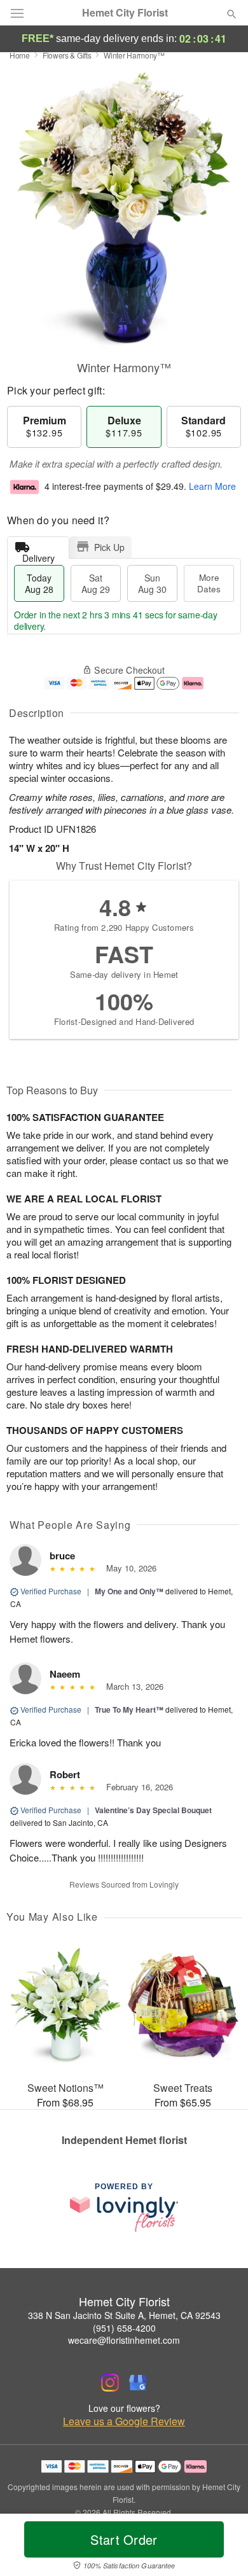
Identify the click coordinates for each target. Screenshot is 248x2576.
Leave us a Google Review (124, 2421)
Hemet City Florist (125, 13)
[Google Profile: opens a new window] (138, 2383)
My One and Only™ (129, 1591)
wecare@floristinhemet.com (124, 2340)
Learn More (212, 486)
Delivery (38, 555)
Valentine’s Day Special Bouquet (153, 1810)
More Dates (209, 583)
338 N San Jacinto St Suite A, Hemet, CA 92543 (124, 2315)
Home (20, 55)
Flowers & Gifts (67, 55)
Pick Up (109, 547)
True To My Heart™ (129, 1709)
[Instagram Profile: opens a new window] (110, 2383)
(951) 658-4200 (124, 2328)
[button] (221, 2547)
